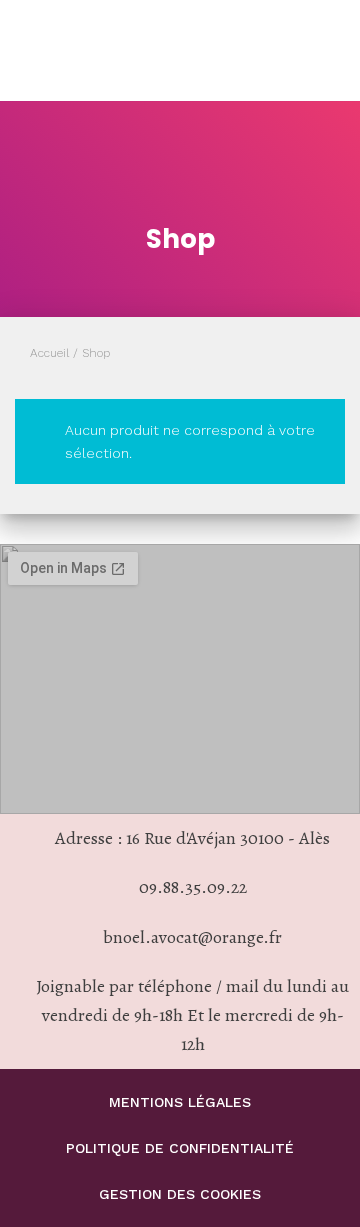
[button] (314, 50)
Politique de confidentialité (180, 1148)
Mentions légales (180, 1102)
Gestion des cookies (180, 1194)
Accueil (49, 353)
